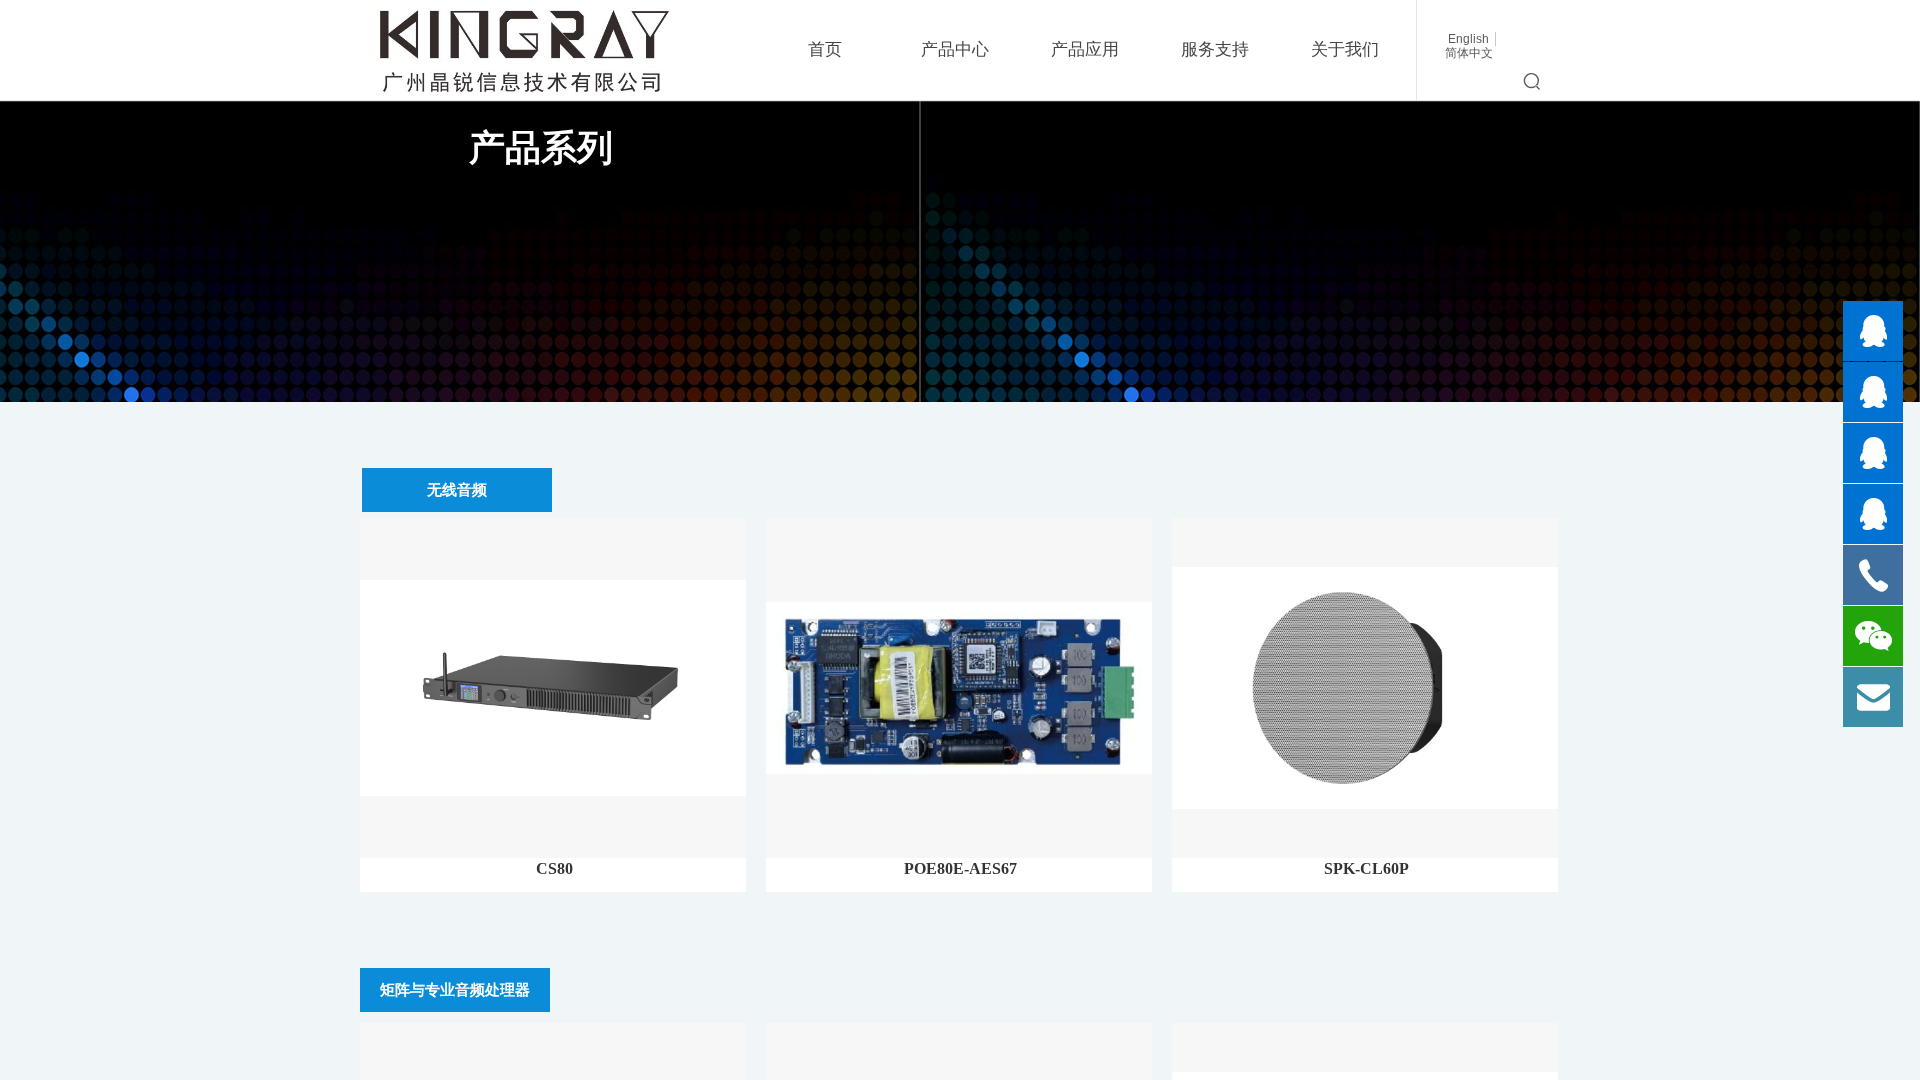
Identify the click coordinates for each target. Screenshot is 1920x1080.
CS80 (554, 868)
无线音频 (457, 490)
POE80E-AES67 (960, 868)
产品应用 (1085, 49)
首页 (825, 49)
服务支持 (1215, 49)
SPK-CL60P (1366, 868)
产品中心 (955, 49)
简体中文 (1469, 53)
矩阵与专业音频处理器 (455, 990)
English (1468, 39)
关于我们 (1345, 49)
